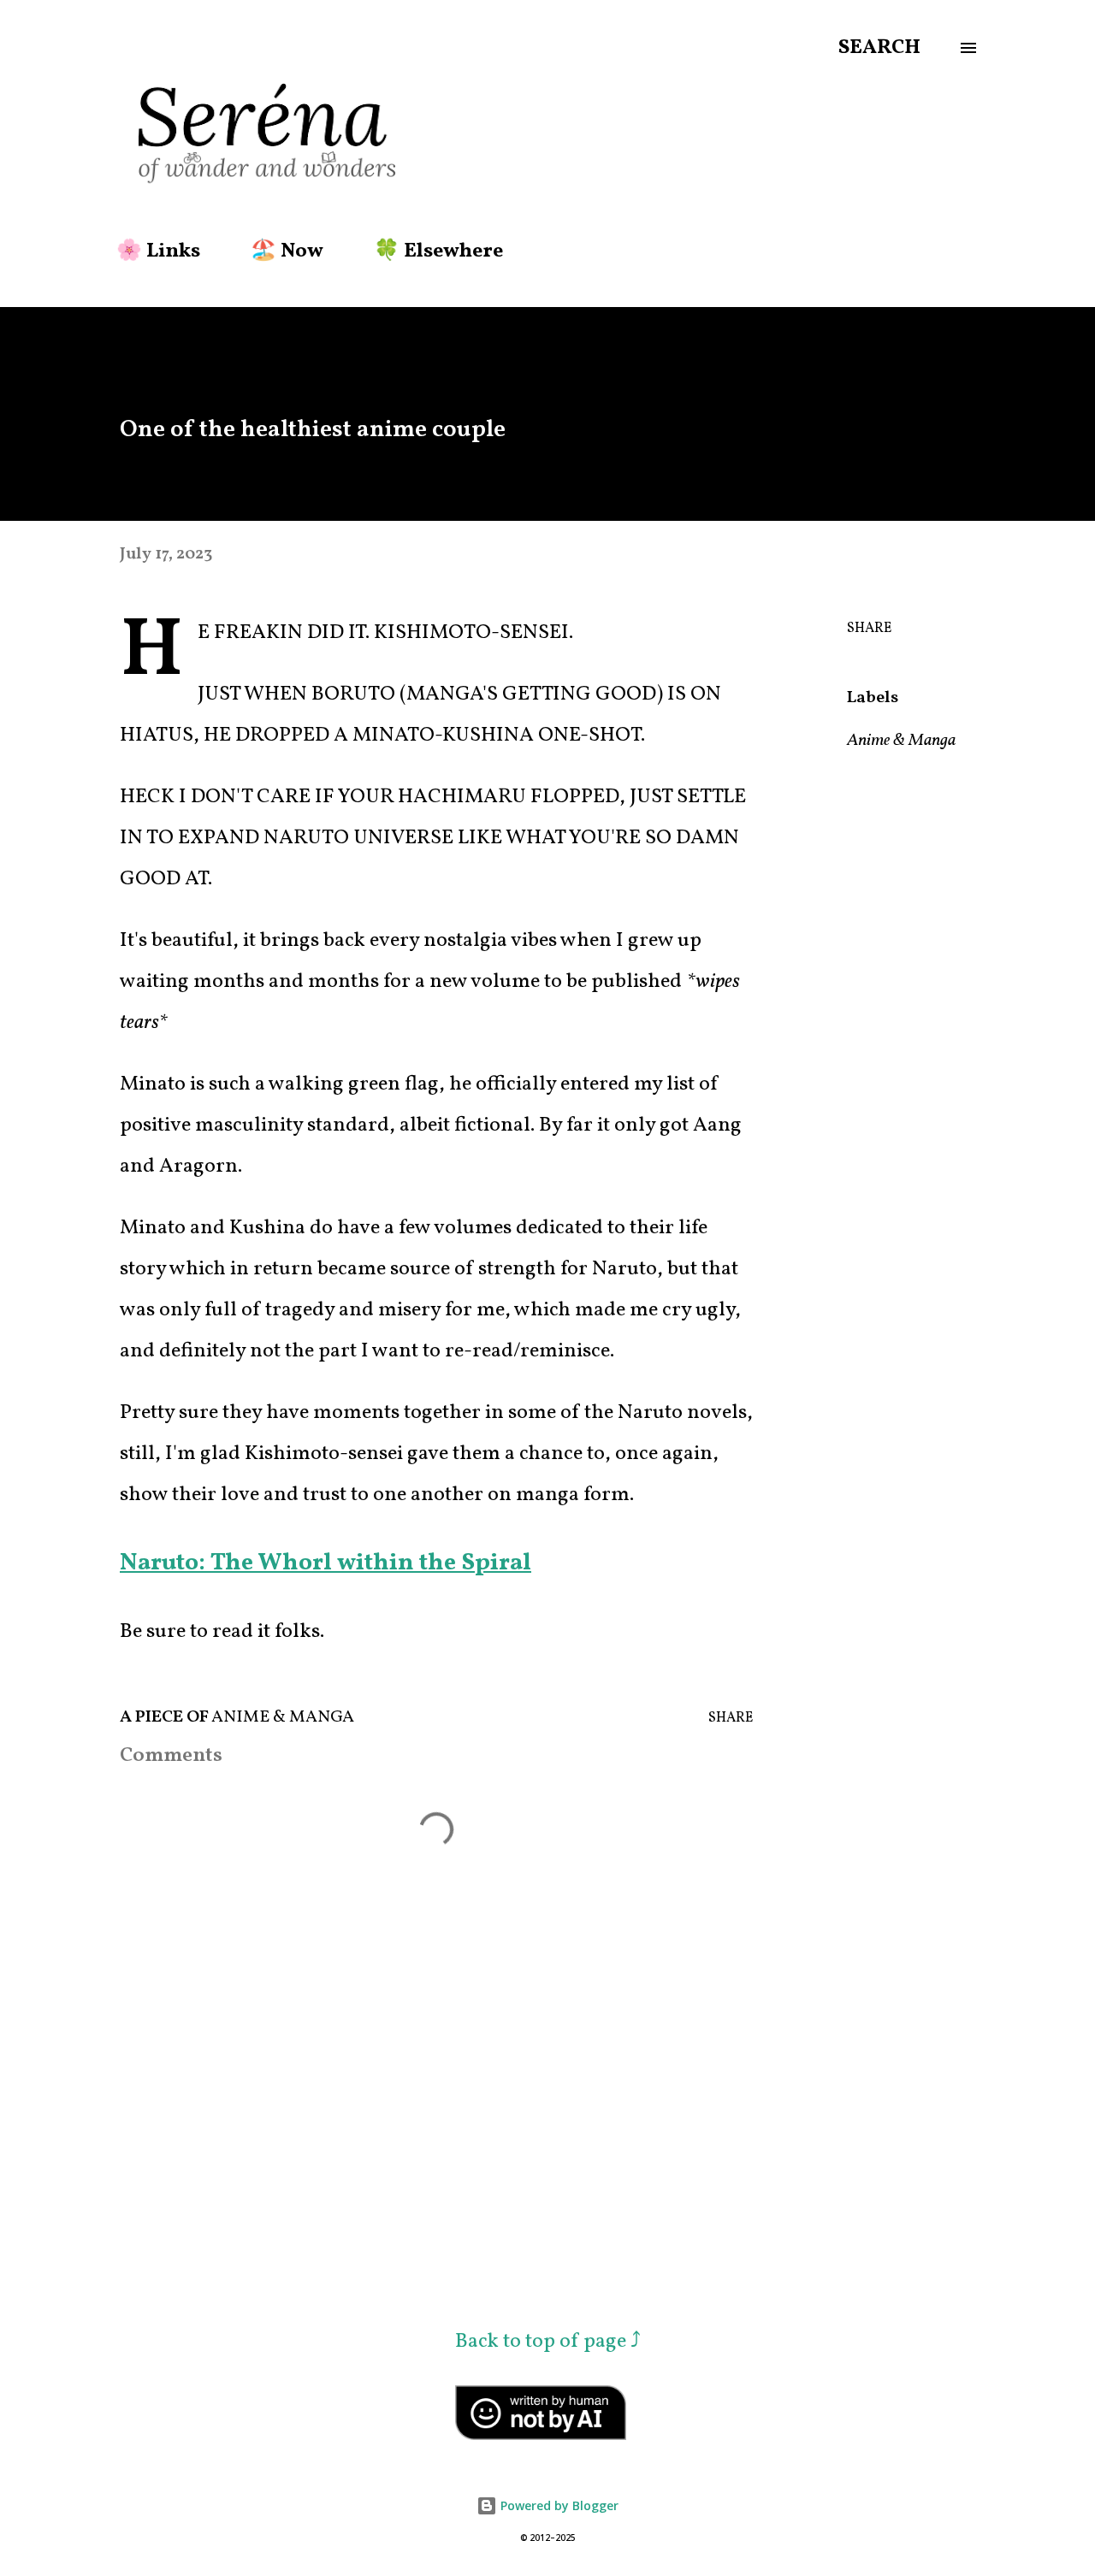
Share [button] (869, 629)
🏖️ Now (287, 251)
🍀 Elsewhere (438, 251)
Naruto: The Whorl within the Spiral (326, 1563)
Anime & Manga (901, 741)
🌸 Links (158, 251)
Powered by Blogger (558, 2505)
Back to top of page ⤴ (548, 2342)
